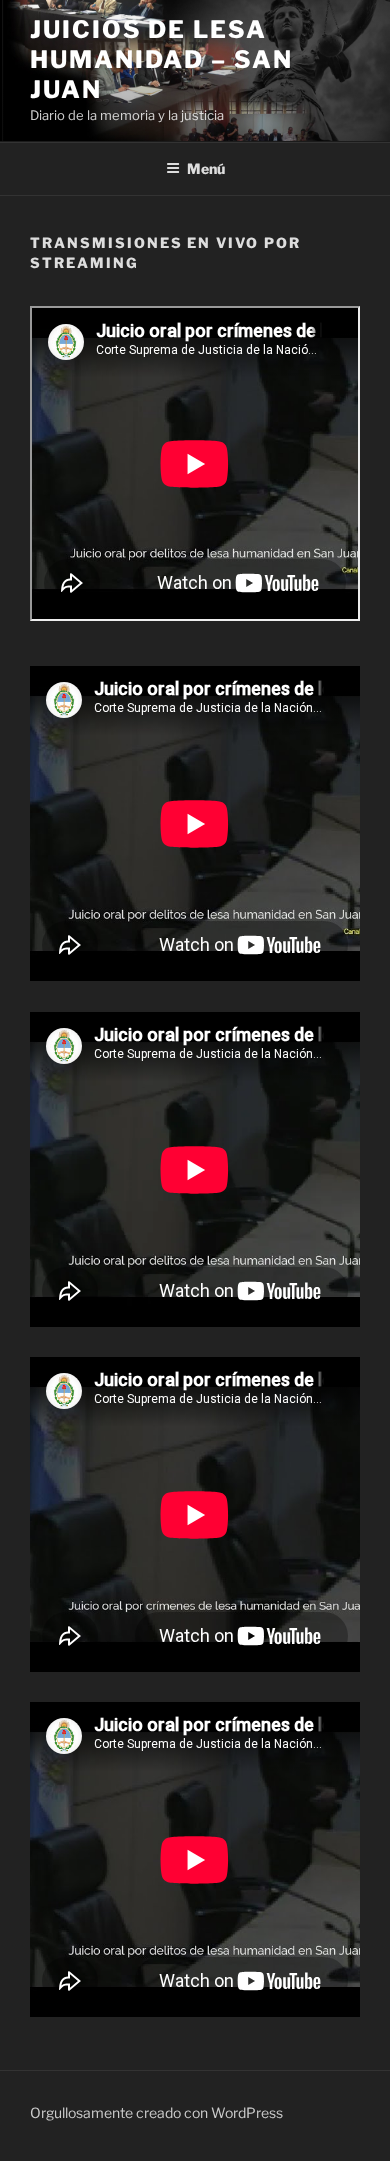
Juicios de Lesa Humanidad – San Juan (161, 59)
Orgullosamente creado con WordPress (156, 2112)
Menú (206, 168)
